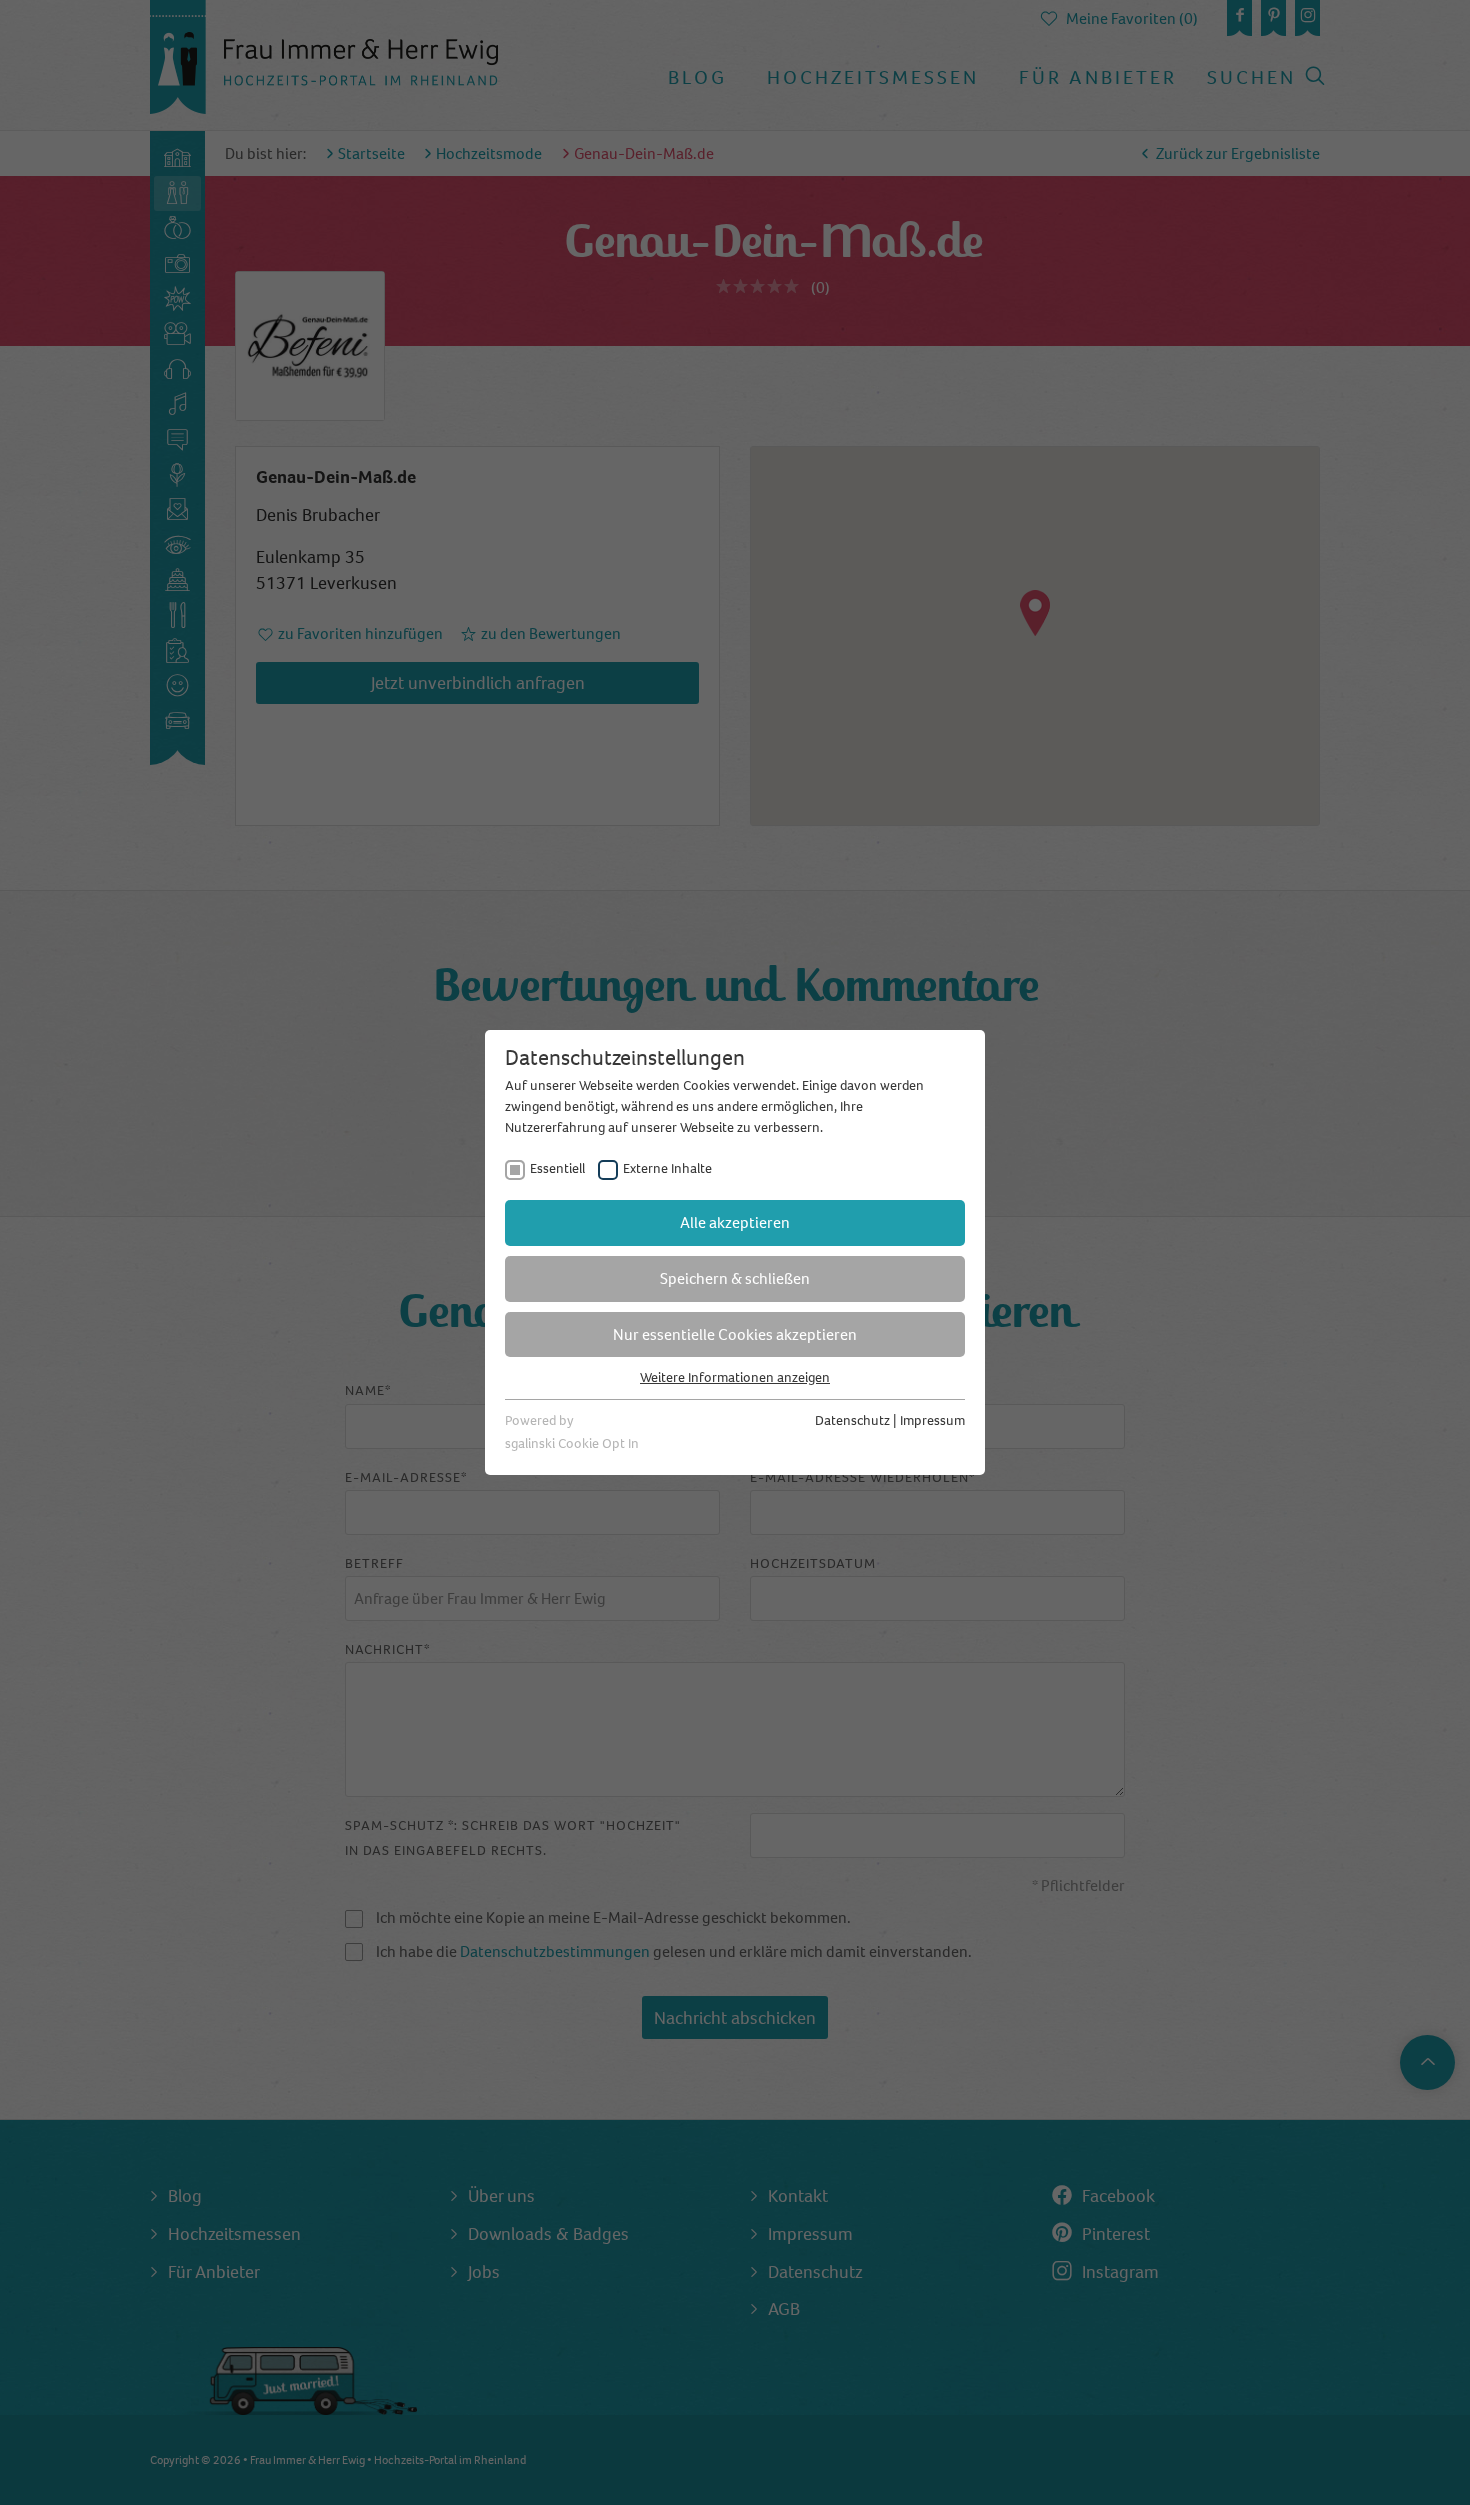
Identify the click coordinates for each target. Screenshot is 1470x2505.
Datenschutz (852, 1420)
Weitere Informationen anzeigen (735, 1377)
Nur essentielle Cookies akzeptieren (735, 1334)
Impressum (932, 1420)
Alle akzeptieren (735, 1222)
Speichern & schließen (735, 1278)
